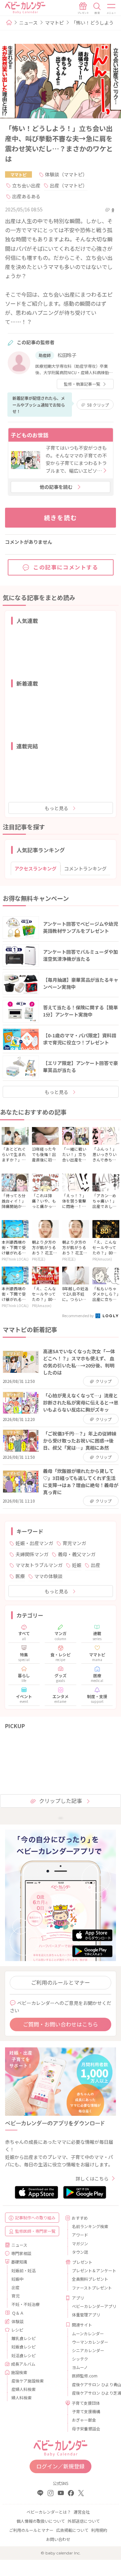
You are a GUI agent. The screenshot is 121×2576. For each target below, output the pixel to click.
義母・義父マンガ (77, 1554)
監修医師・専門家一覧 (35, 2231)
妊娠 (77, 1565)
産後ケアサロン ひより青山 (91, 2384)
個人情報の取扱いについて (41, 2521)
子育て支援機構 (86, 2411)
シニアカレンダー (88, 2350)
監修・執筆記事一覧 (82, 384)
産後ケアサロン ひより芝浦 (91, 2393)
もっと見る (56, 808)
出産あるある (26, 196)
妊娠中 (17, 2279)
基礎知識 (19, 2262)
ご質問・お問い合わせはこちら (61, 2024)
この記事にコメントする (66, 567)
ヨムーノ (80, 2367)
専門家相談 (21, 2253)
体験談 (17, 2321)
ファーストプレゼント (91, 2288)
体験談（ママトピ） (66, 174)
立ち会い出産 (26, 185)
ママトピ (54, 23)
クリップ (98, 405)
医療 (20, 1576)
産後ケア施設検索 (28, 2381)
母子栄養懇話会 (86, 2429)
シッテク (80, 2359)
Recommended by (78, 1315)
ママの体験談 (48, 1576)
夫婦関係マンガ (32, 1554)
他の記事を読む (56, 487)
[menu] (112, 8)
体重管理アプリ (86, 2315)
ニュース (28, 23)
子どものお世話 (30, 435)
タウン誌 (80, 2252)
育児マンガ (74, 1543)
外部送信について (84, 2521)
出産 (95, 1565)
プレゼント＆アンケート (91, 2270)
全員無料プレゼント (90, 2279)
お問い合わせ (58, 2539)
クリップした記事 (61, 1801)
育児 (15, 2296)
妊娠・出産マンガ (34, 1543)
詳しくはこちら (92, 2179)
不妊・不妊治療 (26, 2304)
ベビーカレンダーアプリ (91, 2306)
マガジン (80, 2243)
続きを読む (61, 517)
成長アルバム (23, 2364)
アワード (80, 2235)
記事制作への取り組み (35, 2217)
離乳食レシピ (24, 2338)
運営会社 (82, 2512)
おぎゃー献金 (84, 2420)
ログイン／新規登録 (61, 2466)
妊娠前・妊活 (24, 2270)
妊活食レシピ (24, 2355)
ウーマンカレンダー (90, 2342)
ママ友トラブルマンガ (39, 1565)
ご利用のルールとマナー (61, 1982)
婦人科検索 (22, 2397)
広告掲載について (72, 2530)
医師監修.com (85, 2376)
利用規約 (99, 2530)
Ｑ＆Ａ (18, 2313)
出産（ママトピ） (69, 185)
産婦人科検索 (24, 2389)
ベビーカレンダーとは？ (49, 2512)
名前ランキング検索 (90, 2226)
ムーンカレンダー (88, 2333)
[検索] (97, 8)
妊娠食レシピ (24, 2347)
